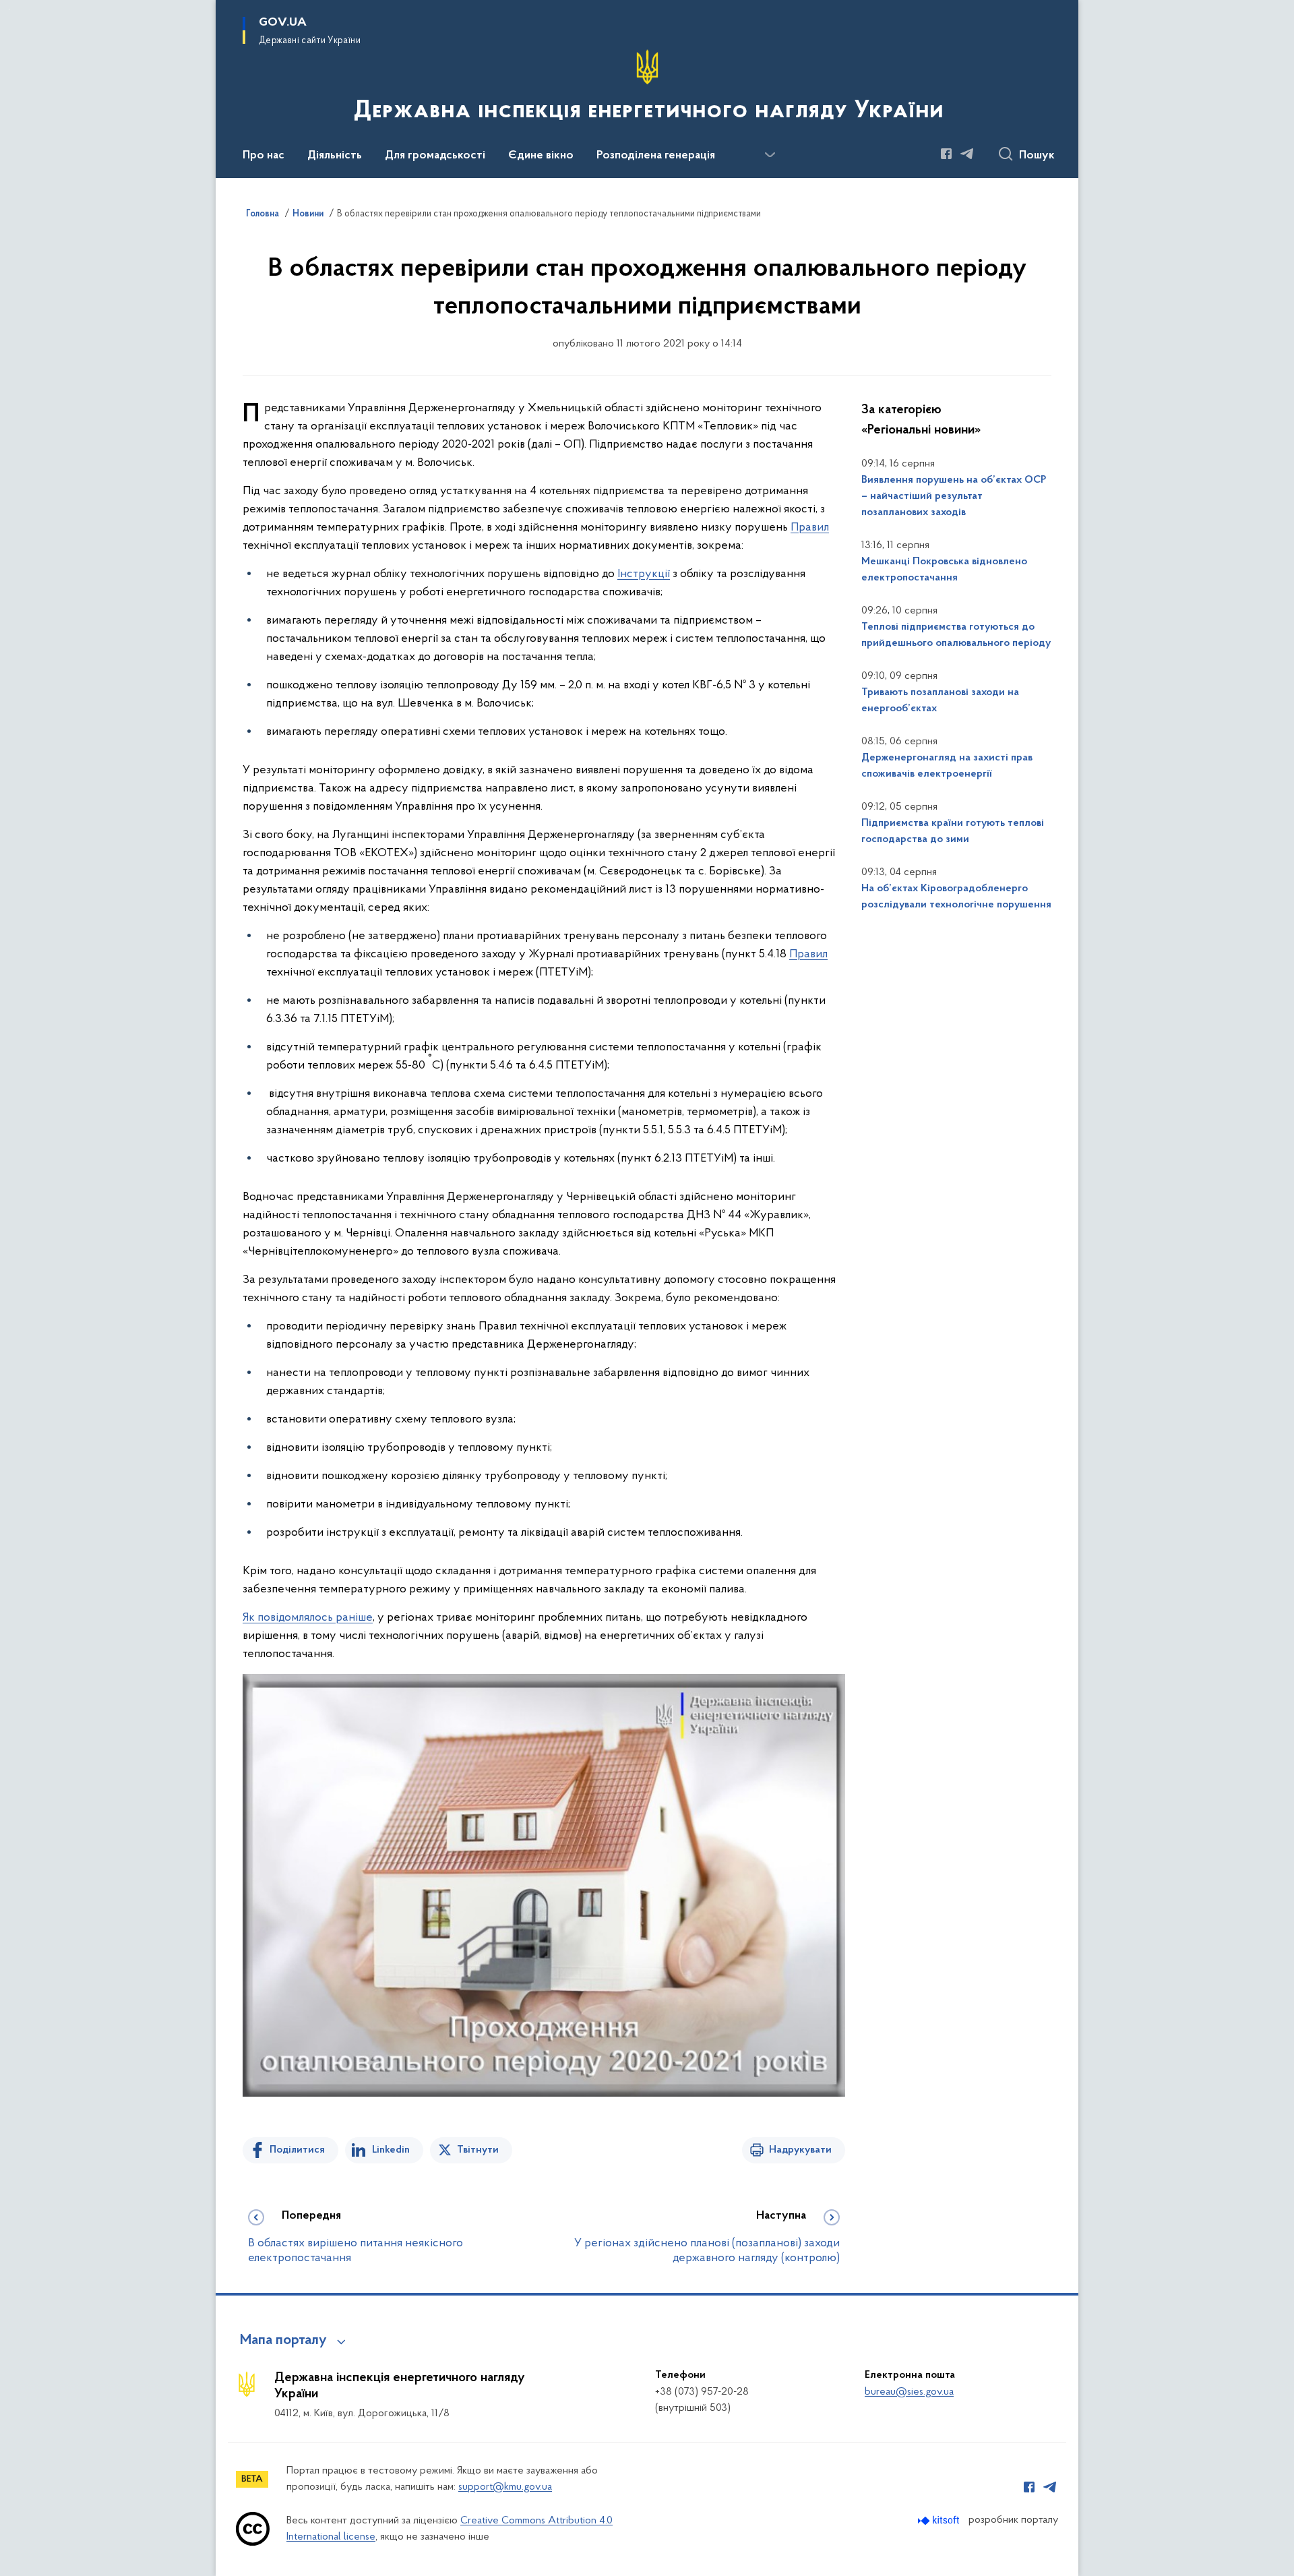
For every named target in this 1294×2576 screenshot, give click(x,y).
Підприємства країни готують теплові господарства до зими (953, 831)
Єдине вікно (541, 156)
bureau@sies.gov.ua (909, 2392)
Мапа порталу (283, 2341)
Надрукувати (800, 2150)
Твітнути (478, 2150)
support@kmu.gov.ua (505, 2487)
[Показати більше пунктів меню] (770, 155)
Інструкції (644, 574)
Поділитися (297, 2150)
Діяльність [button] (335, 156)
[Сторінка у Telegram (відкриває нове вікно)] (967, 154)
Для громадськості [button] (435, 156)
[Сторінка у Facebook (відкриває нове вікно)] (946, 154)
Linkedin (391, 2150)
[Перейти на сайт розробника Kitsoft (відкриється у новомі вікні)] (940, 2520)
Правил (810, 528)
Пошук (1037, 156)
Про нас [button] (264, 156)
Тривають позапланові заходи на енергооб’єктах (940, 700)
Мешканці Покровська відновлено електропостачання (944, 570)
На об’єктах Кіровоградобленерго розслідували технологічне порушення (956, 897)
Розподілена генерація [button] (656, 156)
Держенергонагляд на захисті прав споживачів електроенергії (947, 766)
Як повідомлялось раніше (308, 1618)
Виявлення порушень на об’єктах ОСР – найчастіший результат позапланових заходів (954, 496)
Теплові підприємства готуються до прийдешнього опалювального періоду (956, 635)
